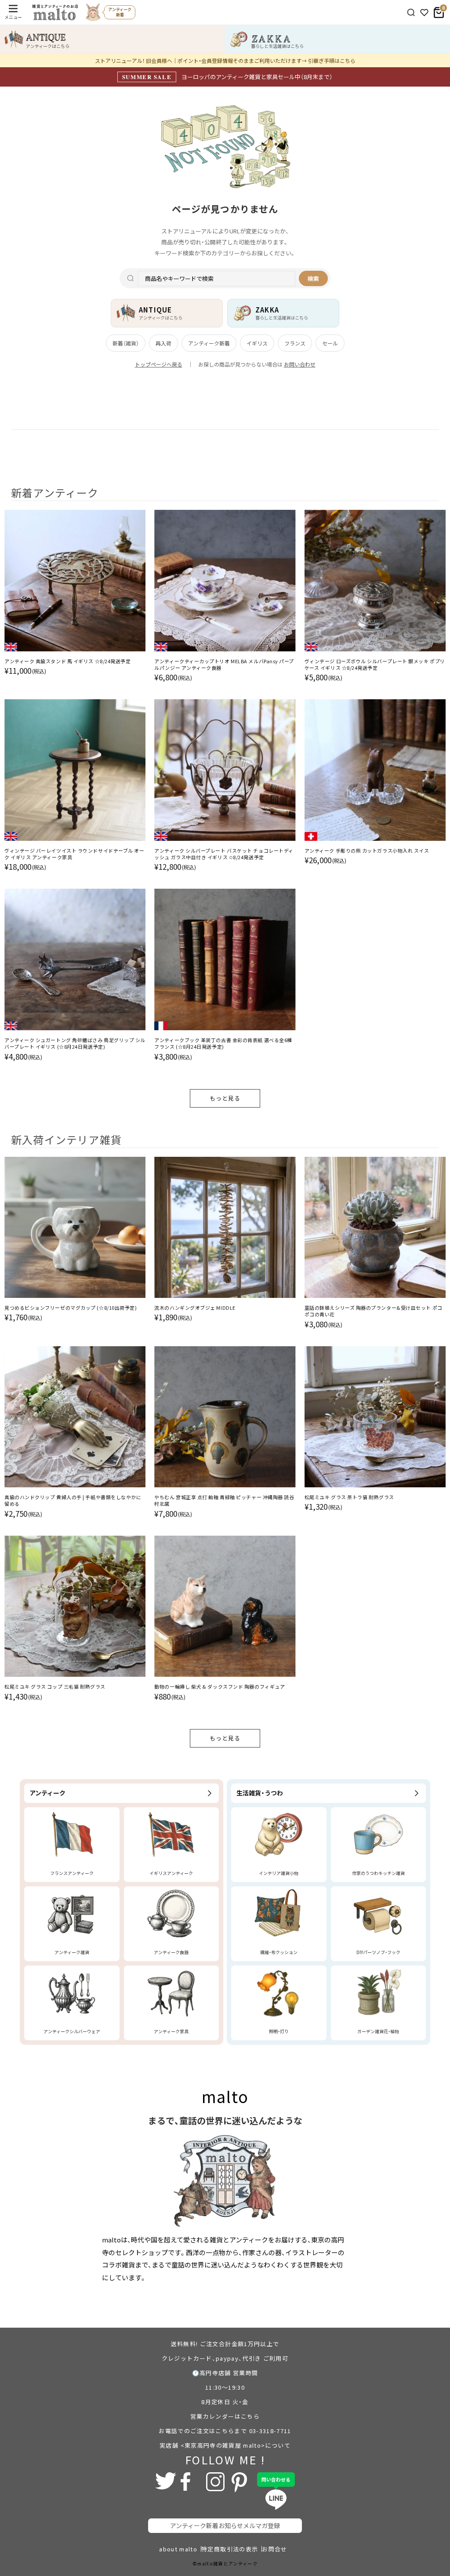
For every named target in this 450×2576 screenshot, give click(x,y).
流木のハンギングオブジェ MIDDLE (195, 1308)
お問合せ (274, 2549)
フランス (295, 343)
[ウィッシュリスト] (424, 13)
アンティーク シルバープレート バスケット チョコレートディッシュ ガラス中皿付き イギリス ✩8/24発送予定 (224, 854)
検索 (313, 278)
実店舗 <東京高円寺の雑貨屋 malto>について (225, 2445)
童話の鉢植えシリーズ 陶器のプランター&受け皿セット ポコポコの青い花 (374, 1311)
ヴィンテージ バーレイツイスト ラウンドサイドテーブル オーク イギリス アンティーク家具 (74, 854)
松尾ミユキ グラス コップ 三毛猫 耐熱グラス (55, 1687)
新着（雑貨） (126, 343)
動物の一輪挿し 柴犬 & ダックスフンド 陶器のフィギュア (220, 1687)
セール (330, 343)
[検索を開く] (411, 13)
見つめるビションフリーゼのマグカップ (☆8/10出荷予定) (71, 1308)
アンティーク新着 (209, 343)
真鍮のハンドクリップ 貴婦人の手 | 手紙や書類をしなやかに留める (73, 1501)
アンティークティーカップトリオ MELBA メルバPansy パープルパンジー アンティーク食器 (224, 665)
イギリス (257, 343)
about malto (178, 2549)
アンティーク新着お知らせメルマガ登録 (225, 2525)
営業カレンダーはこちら (225, 2416)
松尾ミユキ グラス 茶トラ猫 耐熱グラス (349, 1497)
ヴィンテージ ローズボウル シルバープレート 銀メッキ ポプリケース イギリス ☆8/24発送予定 (375, 665)
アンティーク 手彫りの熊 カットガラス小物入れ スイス (367, 851)
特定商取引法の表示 (230, 2549)
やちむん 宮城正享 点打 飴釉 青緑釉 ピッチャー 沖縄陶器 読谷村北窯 (224, 1501)
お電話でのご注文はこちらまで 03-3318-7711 (225, 2431)
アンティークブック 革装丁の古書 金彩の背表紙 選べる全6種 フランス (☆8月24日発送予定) (223, 1043)
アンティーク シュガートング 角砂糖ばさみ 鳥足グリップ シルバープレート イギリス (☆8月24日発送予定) (75, 1043)
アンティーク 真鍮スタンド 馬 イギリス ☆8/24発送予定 (68, 661)
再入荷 (163, 343)
